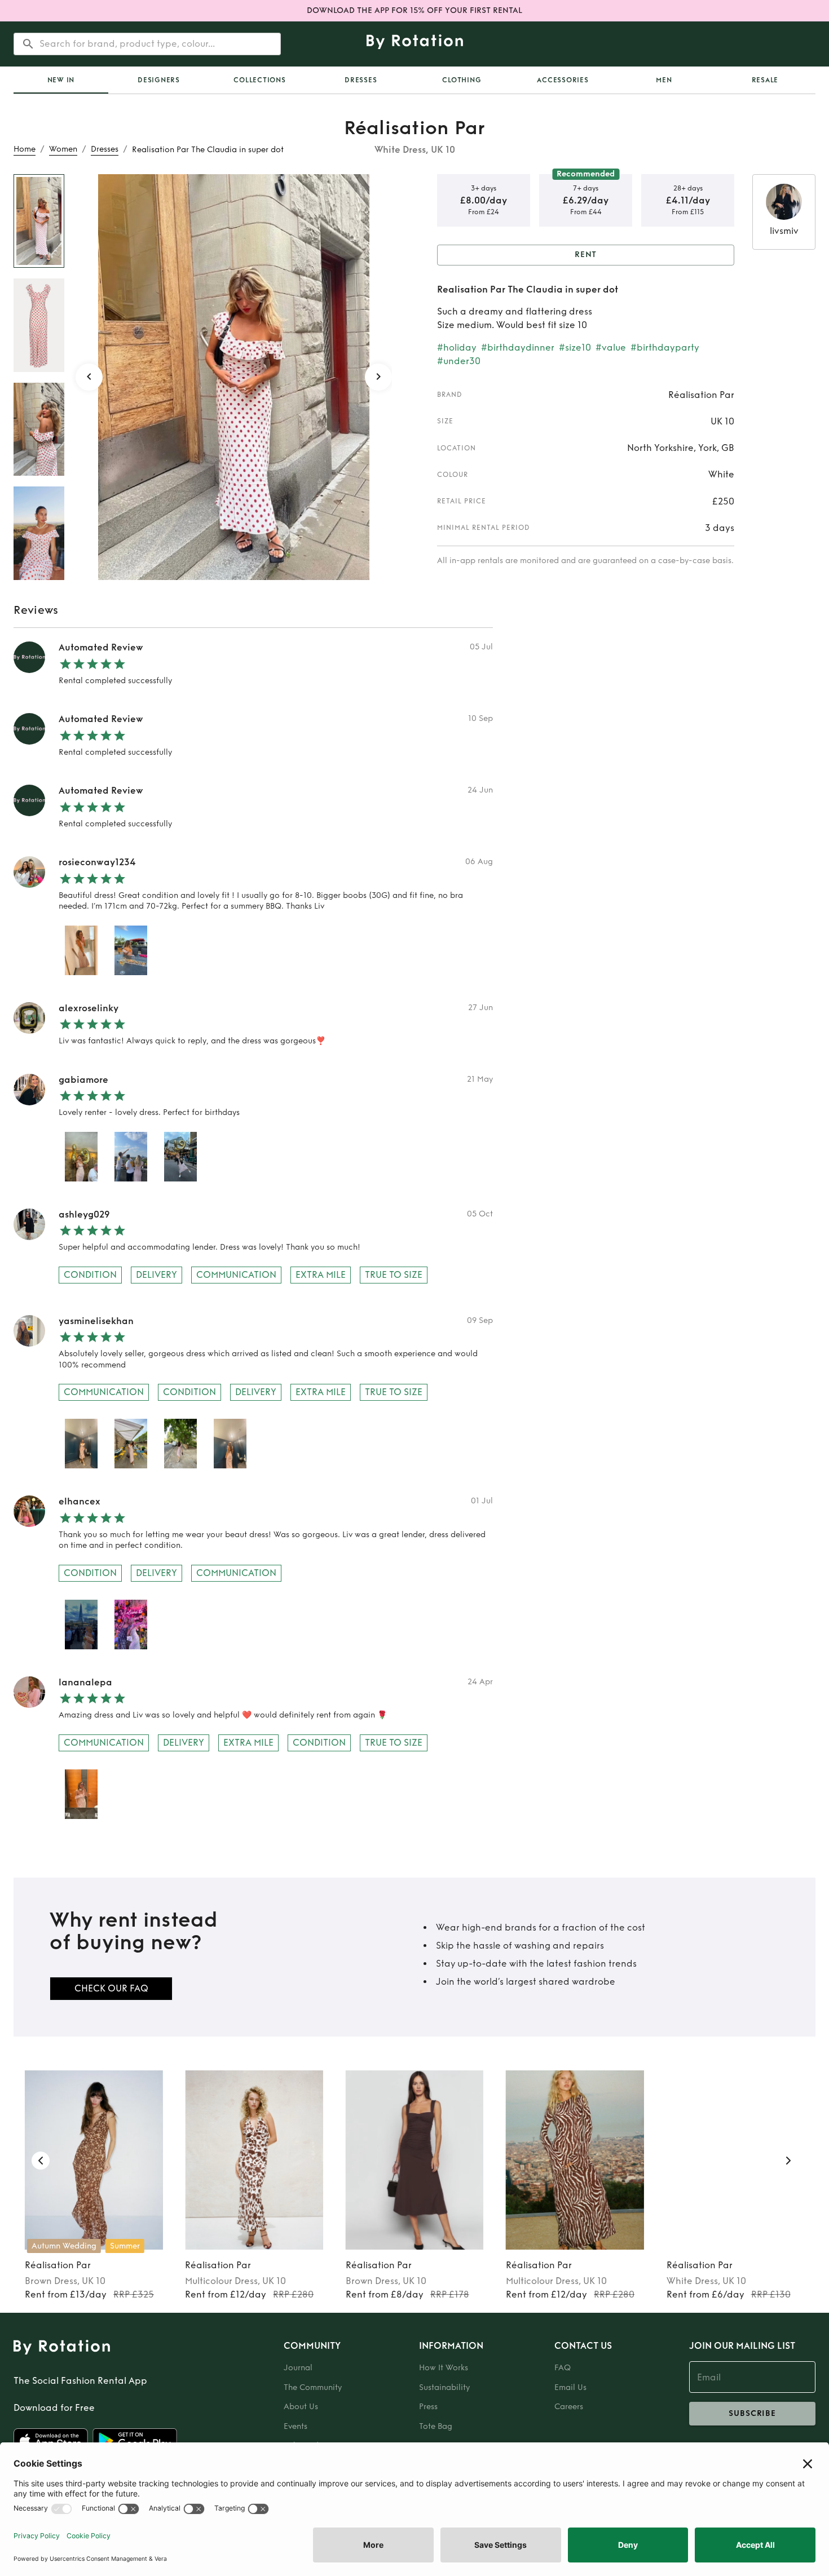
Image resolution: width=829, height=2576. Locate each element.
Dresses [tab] (361, 80)
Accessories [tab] (563, 80)
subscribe (752, 2413)
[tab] (61, 80)
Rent (586, 254)
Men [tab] (664, 80)
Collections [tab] (259, 80)
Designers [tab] (159, 80)
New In (61, 80)
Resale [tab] (765, 80)
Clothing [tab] (462, 80)
